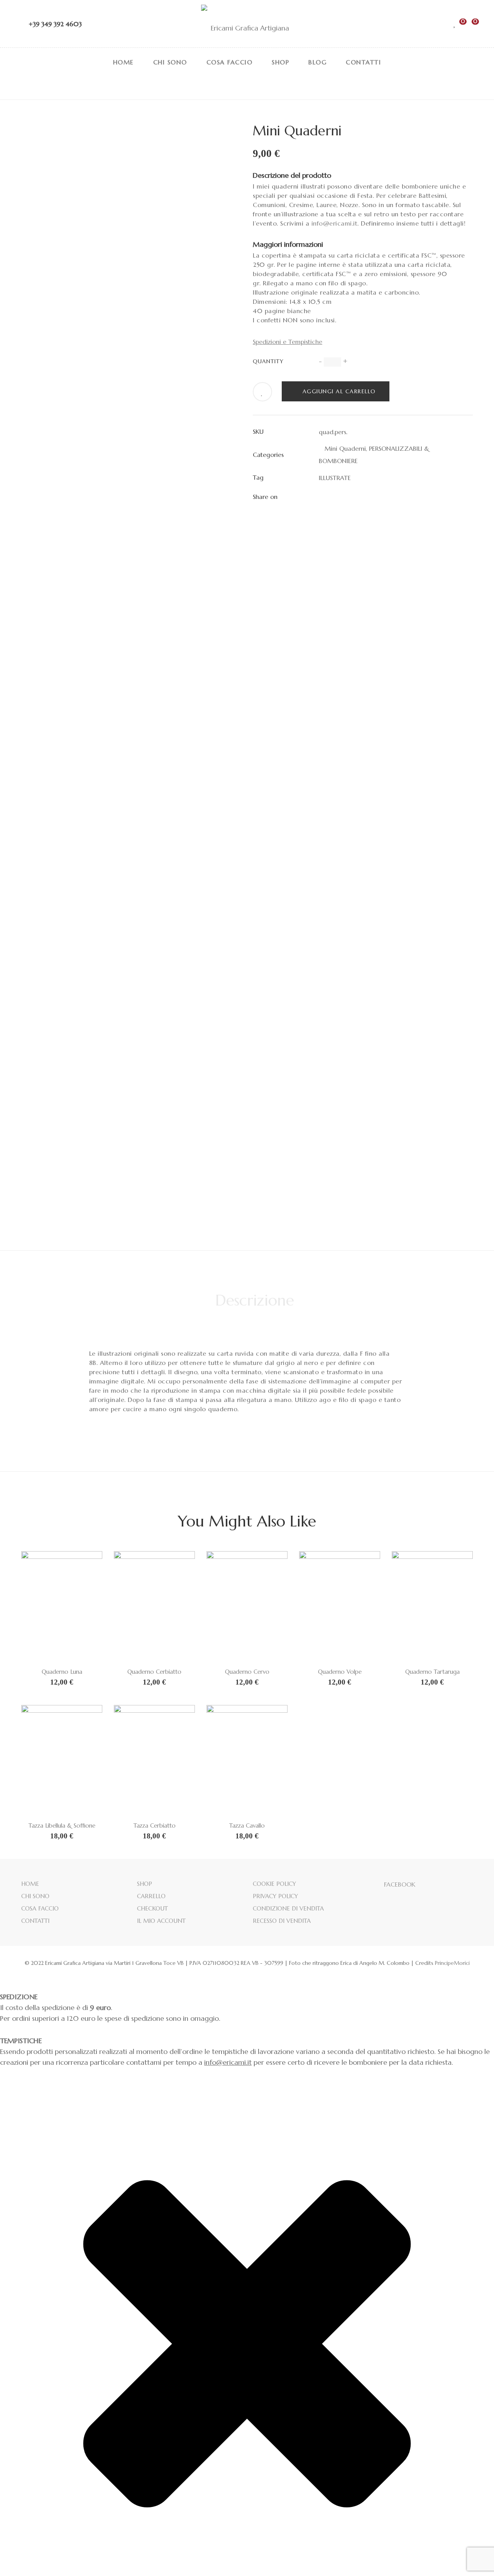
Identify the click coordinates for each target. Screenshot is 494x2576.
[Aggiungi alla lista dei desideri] (262, 393)
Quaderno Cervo (247, 1672)
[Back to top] (473, 2555)
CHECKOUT (152, 1908)
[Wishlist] (455, 24)
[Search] (441, 24)
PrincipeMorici (452, 1963)
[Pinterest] (363, 497)
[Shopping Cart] (469, 24)
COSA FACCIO (40, 1908)
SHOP (145, 1884)
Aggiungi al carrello (339, 391)
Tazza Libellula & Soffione (62, 1825)
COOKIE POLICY (274, 1884)
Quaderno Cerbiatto (154, 1672)
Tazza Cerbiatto (155, 1825)
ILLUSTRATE (335, 478)
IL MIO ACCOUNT (161, 1921)
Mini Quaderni (342, 448)
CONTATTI (35, 1921)
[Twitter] (335, 497)
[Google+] (349, 497)
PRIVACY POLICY (275, 1896)
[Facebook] (321, 497)
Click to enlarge (229, 133)
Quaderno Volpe (340, 1672)
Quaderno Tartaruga (432, 1672)
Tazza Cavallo (247, 1825)
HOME (30, 1884)
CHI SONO (35, 1896)
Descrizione (255, 1300)
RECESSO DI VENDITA (282, 1921)
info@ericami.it (335, 223)
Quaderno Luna (62, 1672)
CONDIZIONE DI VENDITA (288, 1908)
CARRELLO (151, 1896)
